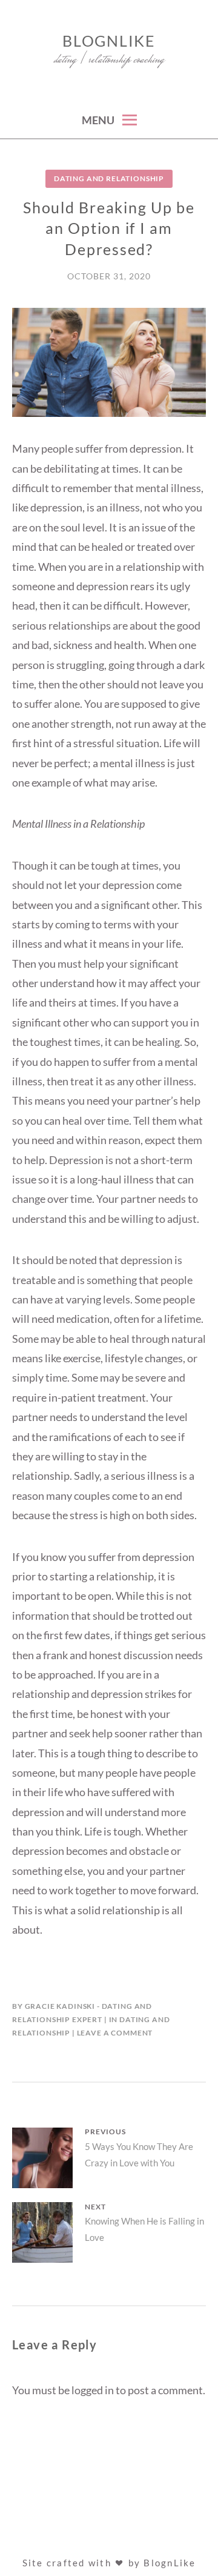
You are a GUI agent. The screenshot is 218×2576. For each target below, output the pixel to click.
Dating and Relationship (109, 178)
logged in (93, 2390)
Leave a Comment (115, 2033)
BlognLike (109, 41)
